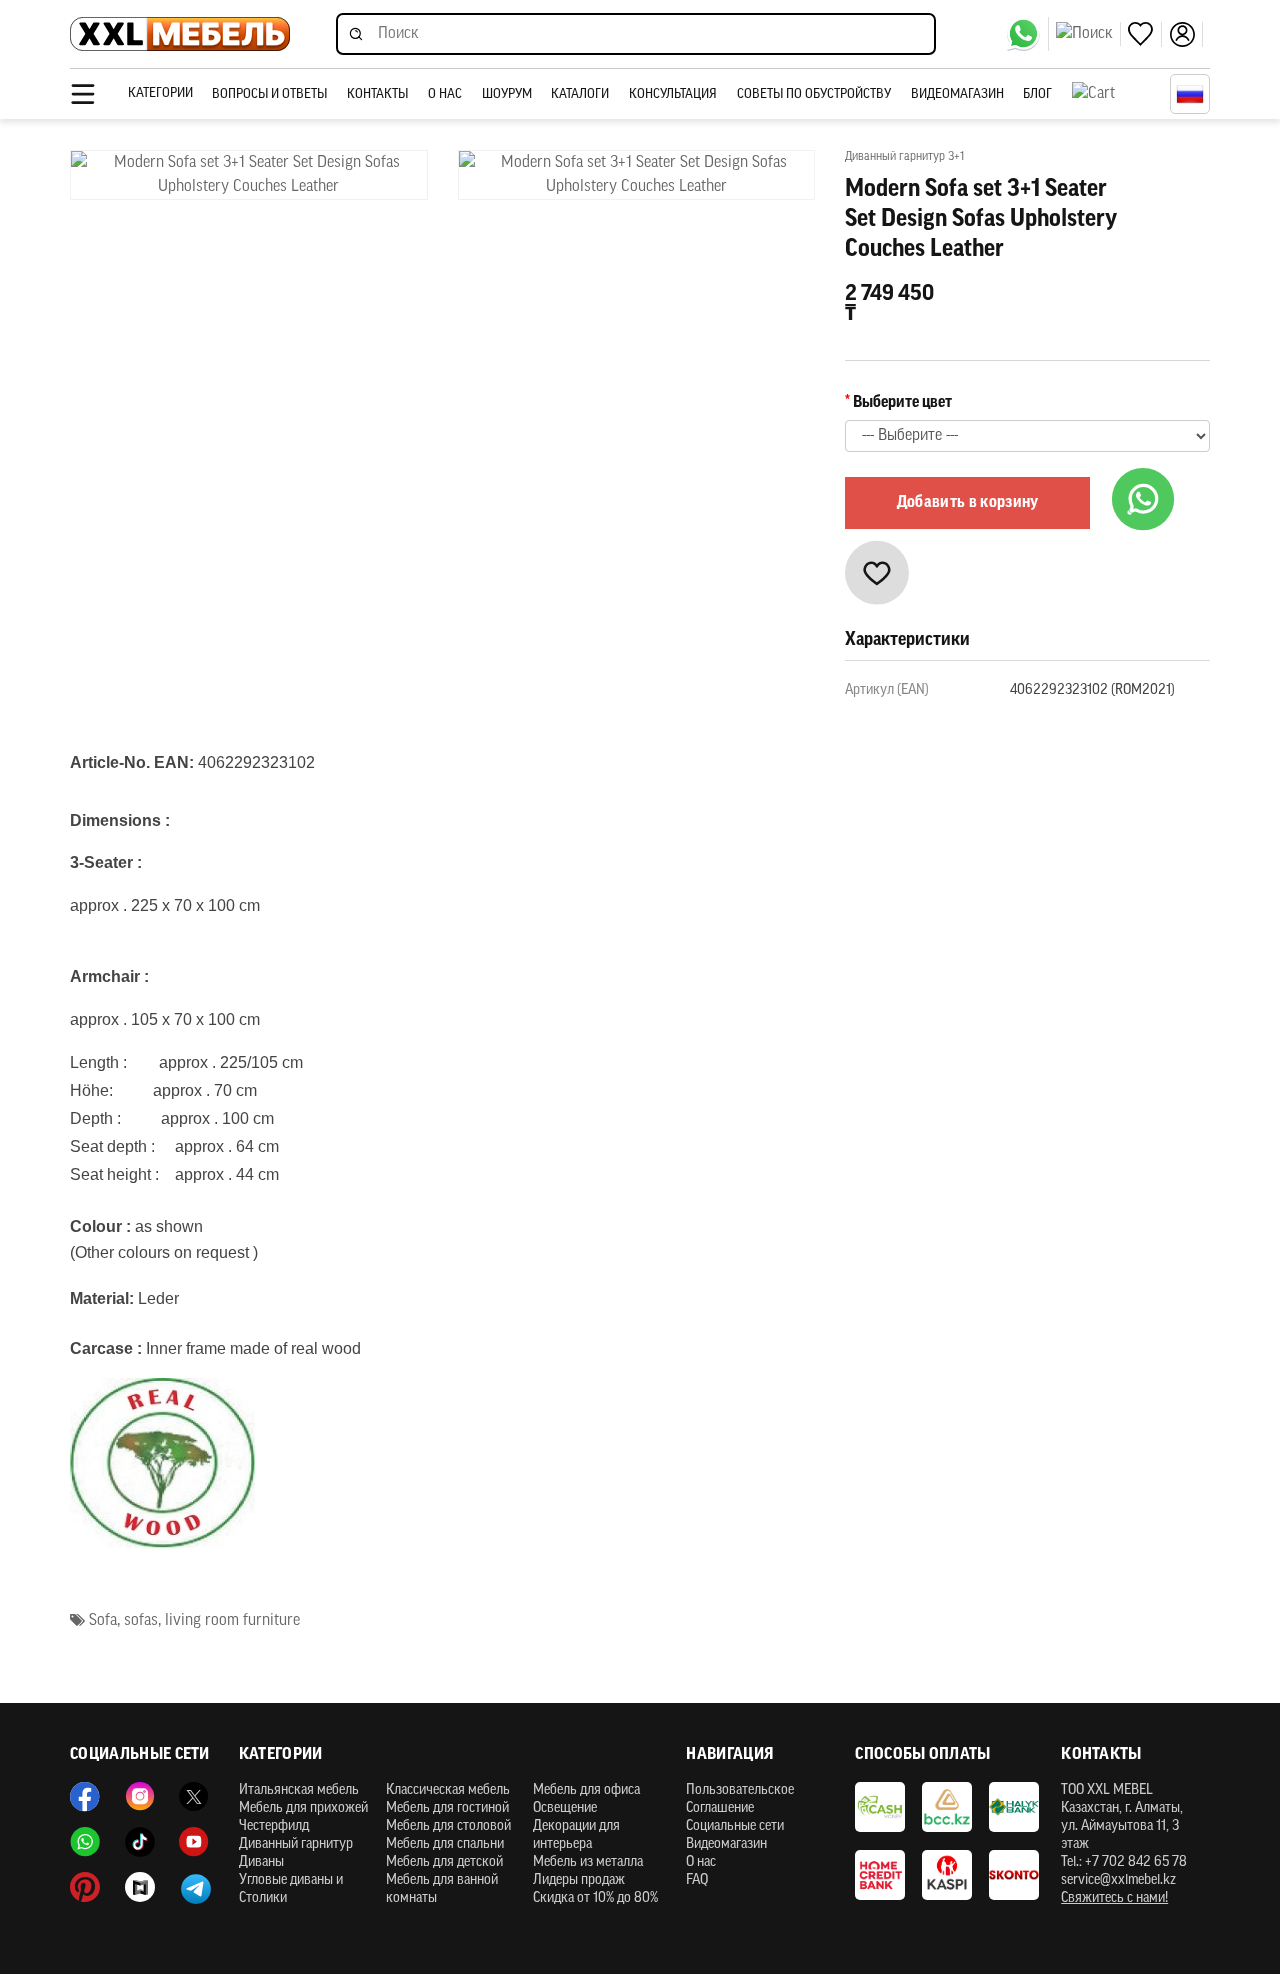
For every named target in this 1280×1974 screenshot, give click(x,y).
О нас (445, 94)
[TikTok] (140, 1842)
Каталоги (580, 94)
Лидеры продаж (579, 1880)
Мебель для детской (444, 1862)
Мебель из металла (588, 1862)
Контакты (377, 94)
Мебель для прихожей (303, 1808)
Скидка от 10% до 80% (595, 1898)
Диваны (261, 1862)
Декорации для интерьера (576, 1835)
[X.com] (194, 1797)
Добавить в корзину (968, 503)
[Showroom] (140, 1887)
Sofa (103, 1621)
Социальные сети (735, 1826)
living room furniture (232, 1621)
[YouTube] (194, 1842)
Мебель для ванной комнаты (442, 1889)
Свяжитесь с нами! (1114, 1898)
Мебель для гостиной (447, 1808)
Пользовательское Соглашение (740, 1799)
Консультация (673, 94)
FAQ (697, 1880)
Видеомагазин (957, 94)
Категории (160, 93)
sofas (141, 1621)
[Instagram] (140, 1797)
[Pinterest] (85, 1887)
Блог (1037, 94)
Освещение (565, 1808)
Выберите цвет (902, 403)
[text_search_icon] (1088, 34)
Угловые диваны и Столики (291, 1889)
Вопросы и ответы (269, 94)
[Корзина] (1116, 94)
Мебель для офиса (586, 1790)
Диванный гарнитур (296, 1844)
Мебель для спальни (445, 1844)
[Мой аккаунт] (1186, 34)
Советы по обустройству (814, 94)
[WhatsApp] (1027, 34)
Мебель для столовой (448, 1826)
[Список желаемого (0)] (1145, 34)
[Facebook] (85, 1797)
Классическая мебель (448, 1790)
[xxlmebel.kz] (180, 34)
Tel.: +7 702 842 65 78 (1124, 1862)
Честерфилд (274, 1826)
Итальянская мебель (299, 1790)
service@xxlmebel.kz (1118, 1880)
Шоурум (507, 94)
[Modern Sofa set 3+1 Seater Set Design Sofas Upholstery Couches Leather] (249, 175)
